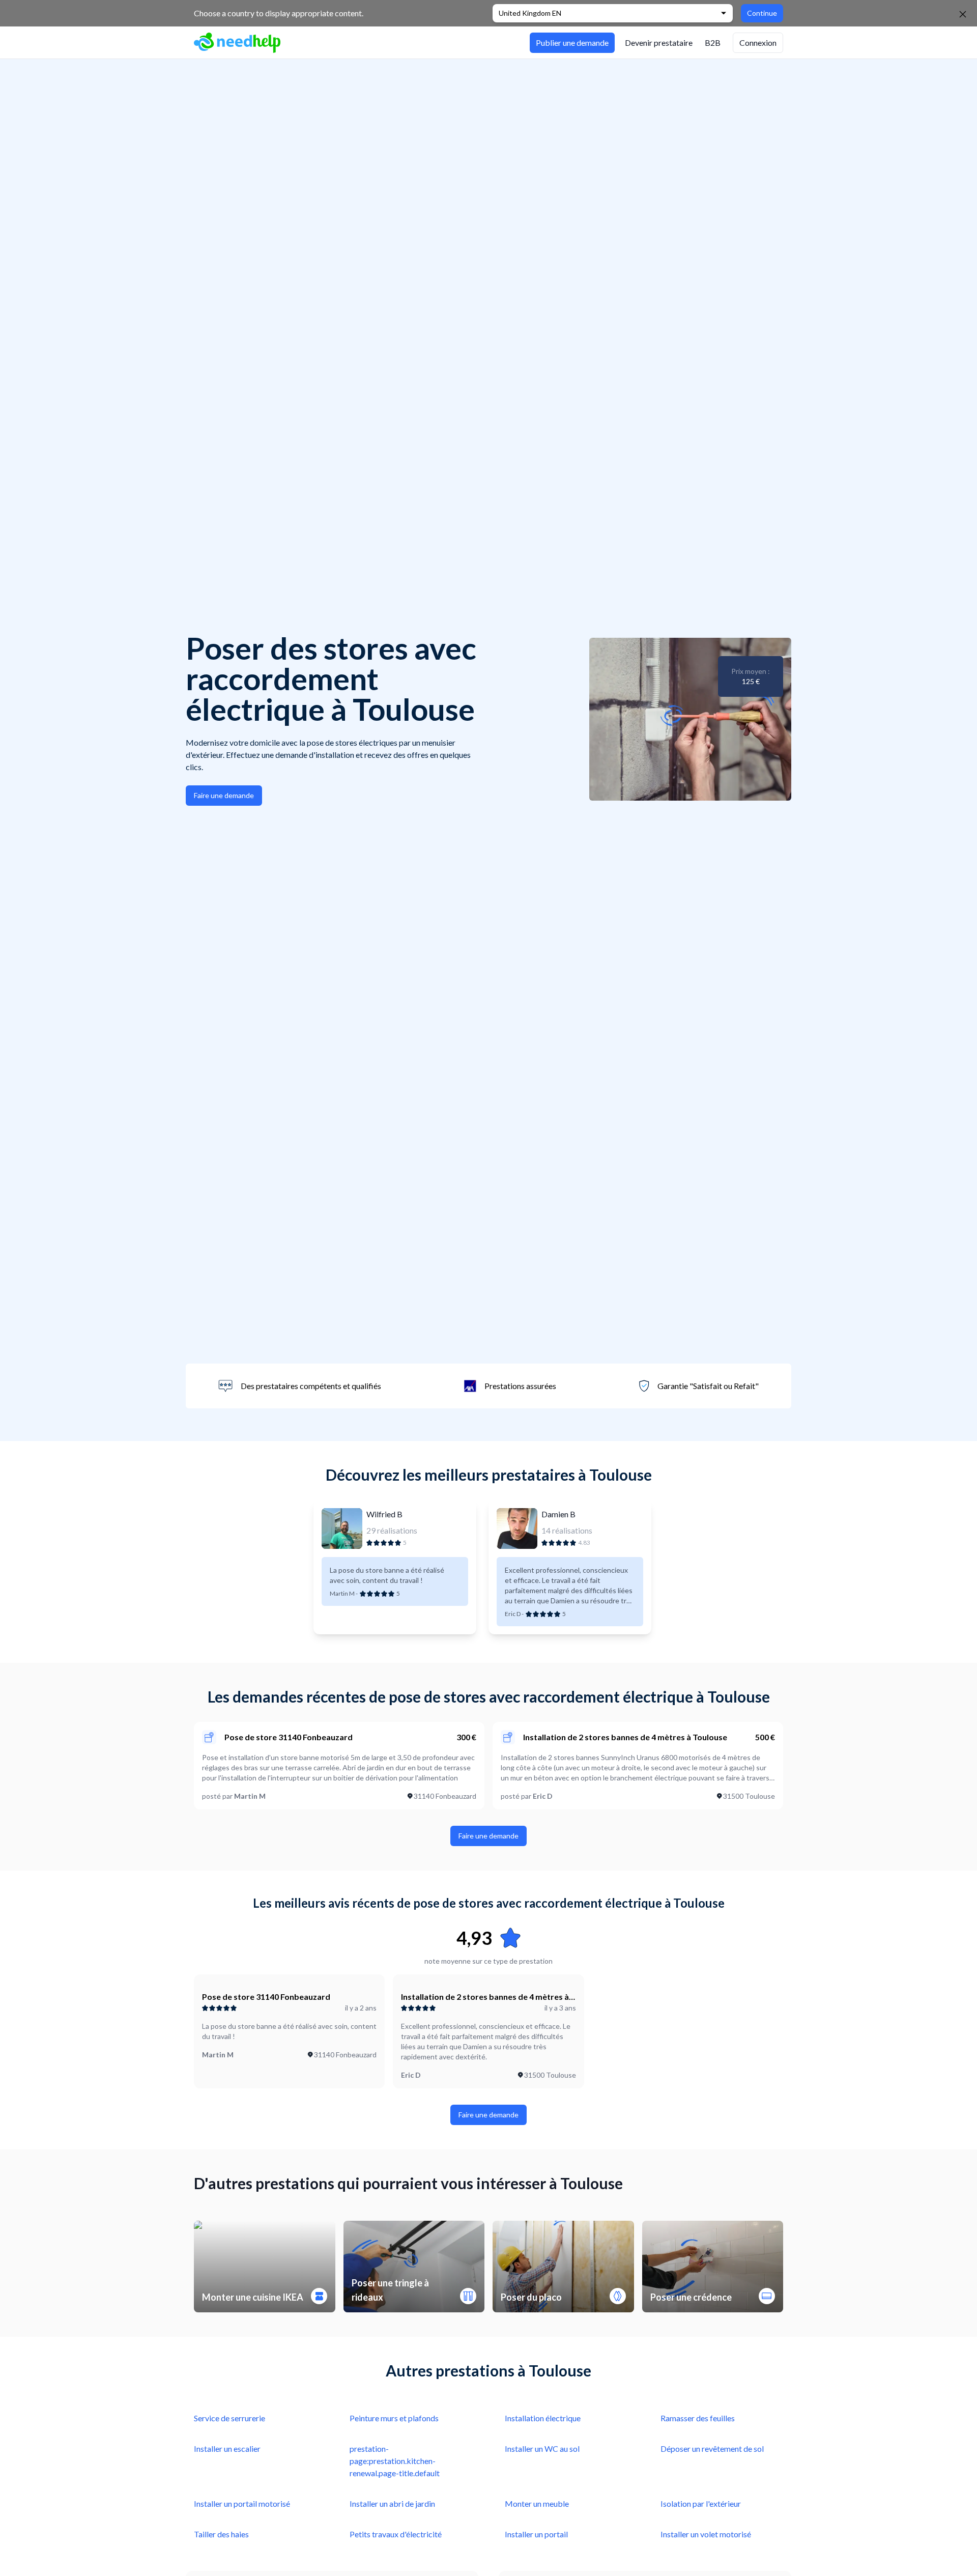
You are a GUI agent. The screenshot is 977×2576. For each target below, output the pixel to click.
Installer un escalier (227, 2448)
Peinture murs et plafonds (394, 2418)
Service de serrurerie (229, 2418)
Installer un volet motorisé (706, 2534)
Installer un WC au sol (542, 2448)
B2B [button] (713, 43)
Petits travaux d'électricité (396, 2534)
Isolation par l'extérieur (701, 2503)
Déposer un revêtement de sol (712, 2448)
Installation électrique (543, 2418)
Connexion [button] (758, 43)
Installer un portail (536, 2534)
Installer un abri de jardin (392, 2503)
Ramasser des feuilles (698, 2418)
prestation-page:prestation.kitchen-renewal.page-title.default (395, 2461)
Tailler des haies (221, 2534)
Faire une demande (224, 795)
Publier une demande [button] (572, 43)
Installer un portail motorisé (242, 2503)
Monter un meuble (537, 2503)
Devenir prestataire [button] (659, 43)
